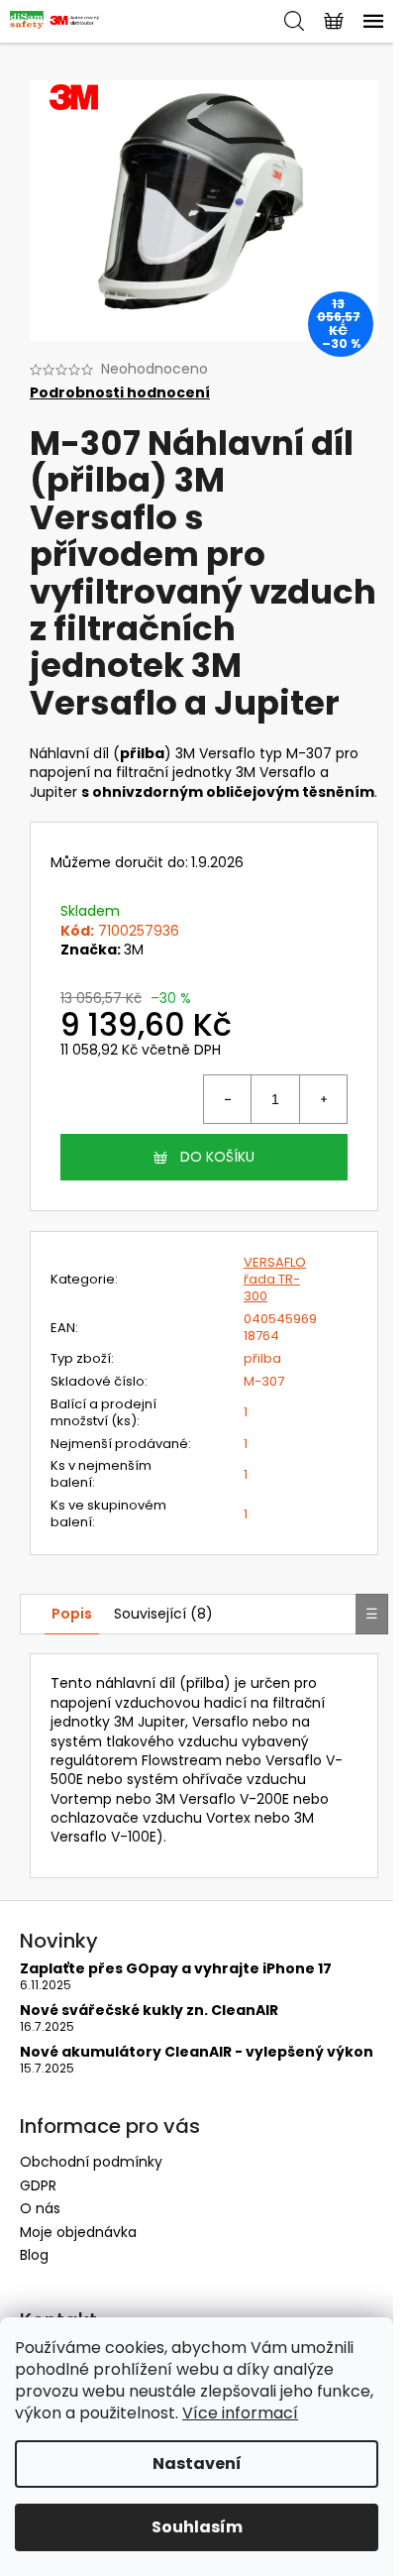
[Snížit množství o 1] (228, 1099)
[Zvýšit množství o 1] (323, 1099)
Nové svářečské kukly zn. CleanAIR (149, 2011)
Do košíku (217, 1157)
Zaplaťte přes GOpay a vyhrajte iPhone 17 (176, 1969)
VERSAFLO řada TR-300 (275, 1279)
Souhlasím (197, 2527)
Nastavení (197, 2464)
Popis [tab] (72, 1614)
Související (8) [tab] (163, 1614)
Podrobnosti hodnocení (120, 393)
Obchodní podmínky (91, 2162)
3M (134, 950)
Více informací (240, 2413)
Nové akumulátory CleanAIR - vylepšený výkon (197, 2052)
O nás (40, 2208)
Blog (34, 2255)
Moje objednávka (78, 2232)
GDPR (38, 2185)
